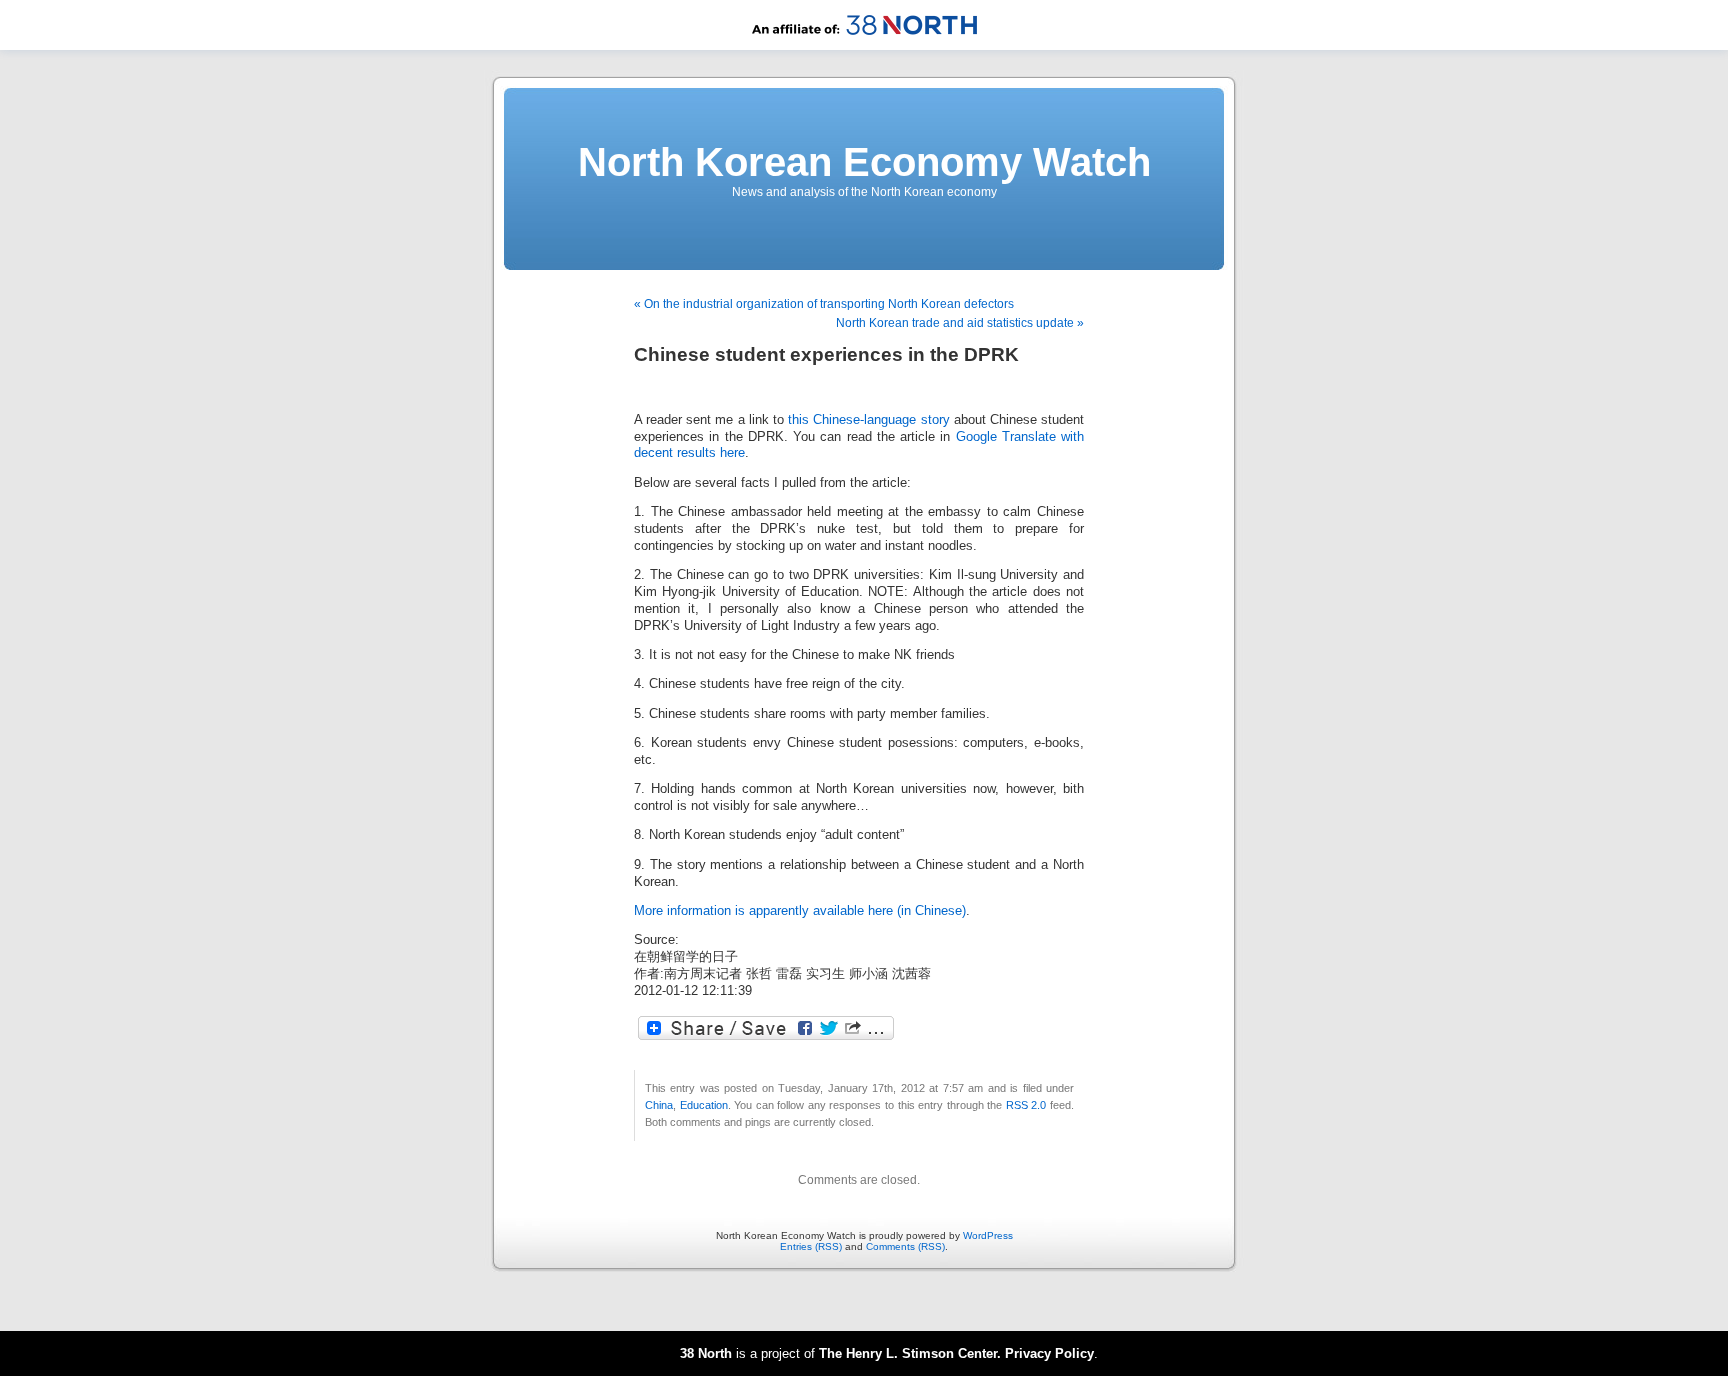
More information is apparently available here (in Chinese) (800, 911)
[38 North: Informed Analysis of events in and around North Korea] (864, 46)
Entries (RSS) (811, 1246)
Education (704, 1105)
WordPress (988, 1235)
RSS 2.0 (1026, 1105)
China (659, 1105)
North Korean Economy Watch (864, 162)
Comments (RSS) (905, 1246)
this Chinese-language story (868, 420)
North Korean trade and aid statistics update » (960, 323)
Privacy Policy (1049, 1353)
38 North (706, 1353)
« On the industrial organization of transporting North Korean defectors (824, 304)
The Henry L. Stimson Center (908, 1353)
